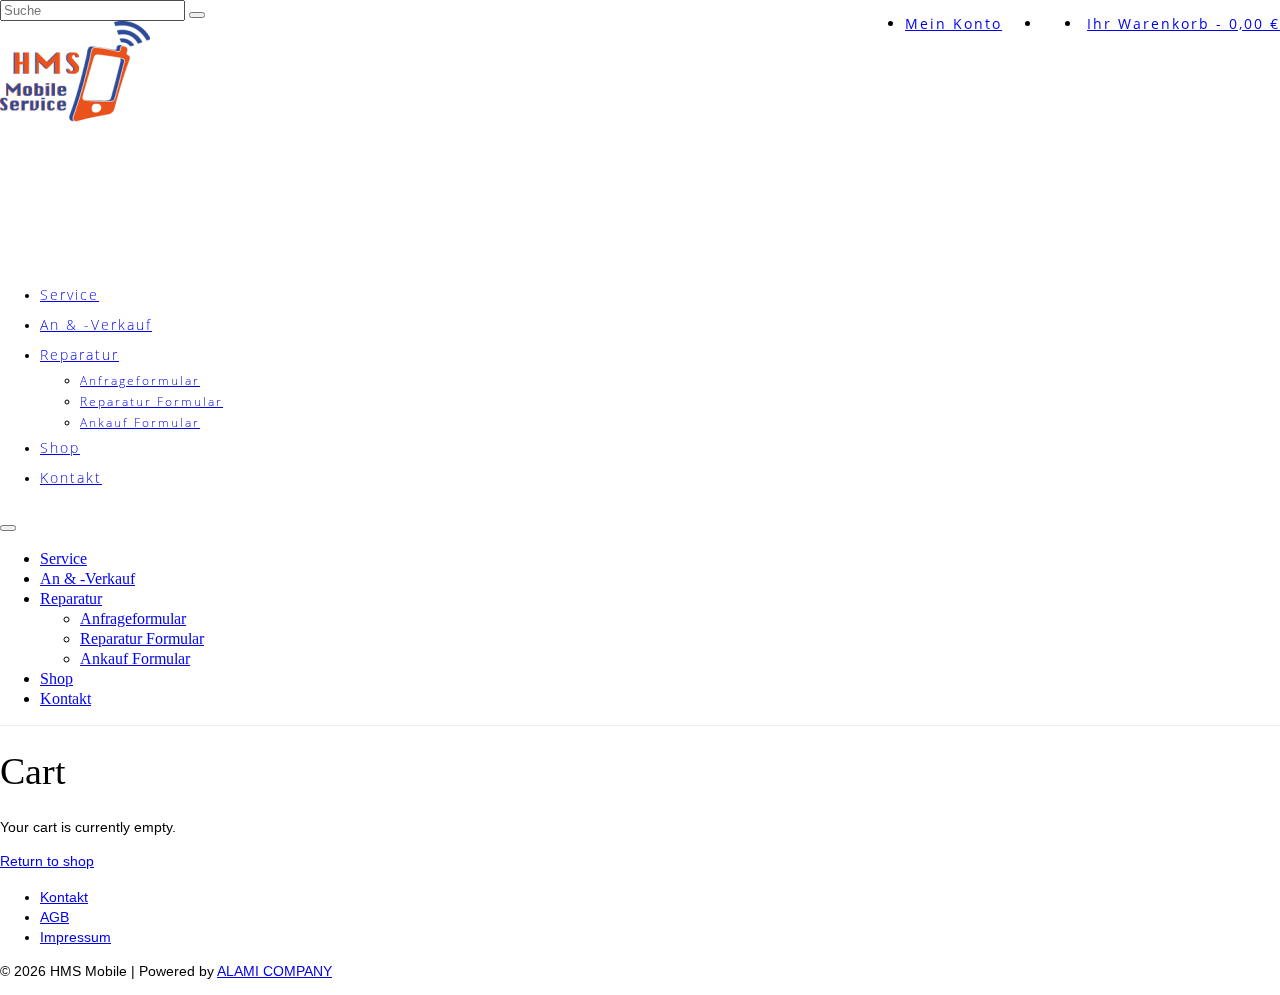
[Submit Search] (197, 15)
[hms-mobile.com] (640, 125)
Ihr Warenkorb (1183, 23)
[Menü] (8, 528)
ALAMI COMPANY (274, 971)
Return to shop (47, 861)
